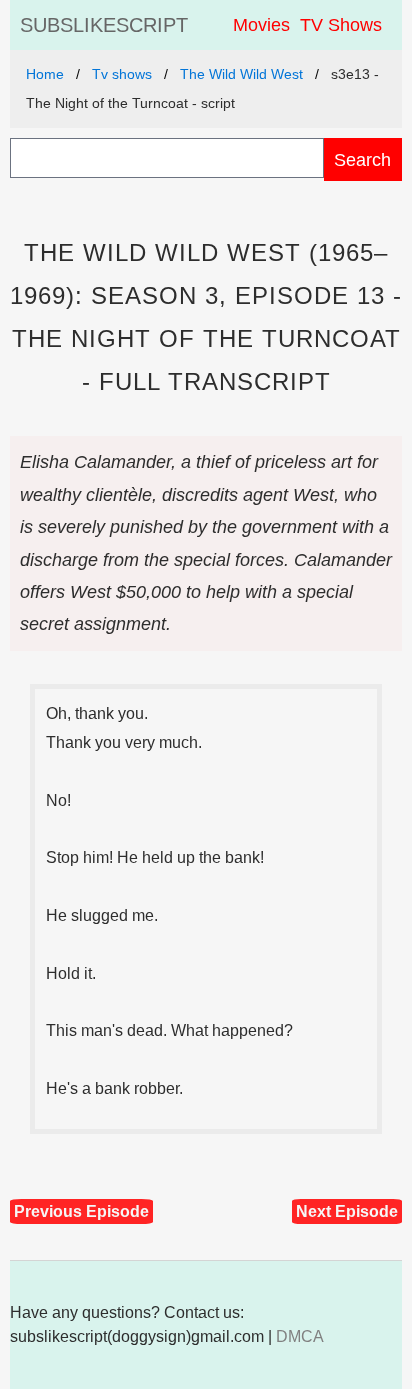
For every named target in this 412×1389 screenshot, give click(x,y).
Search (362, 159)
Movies (261, 25)
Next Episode (347, 1211)
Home (45, 74)
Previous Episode (81, 1211)
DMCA (300, 1336)
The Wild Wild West (241, 74)
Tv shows (122, 74)
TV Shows (341, 25)
